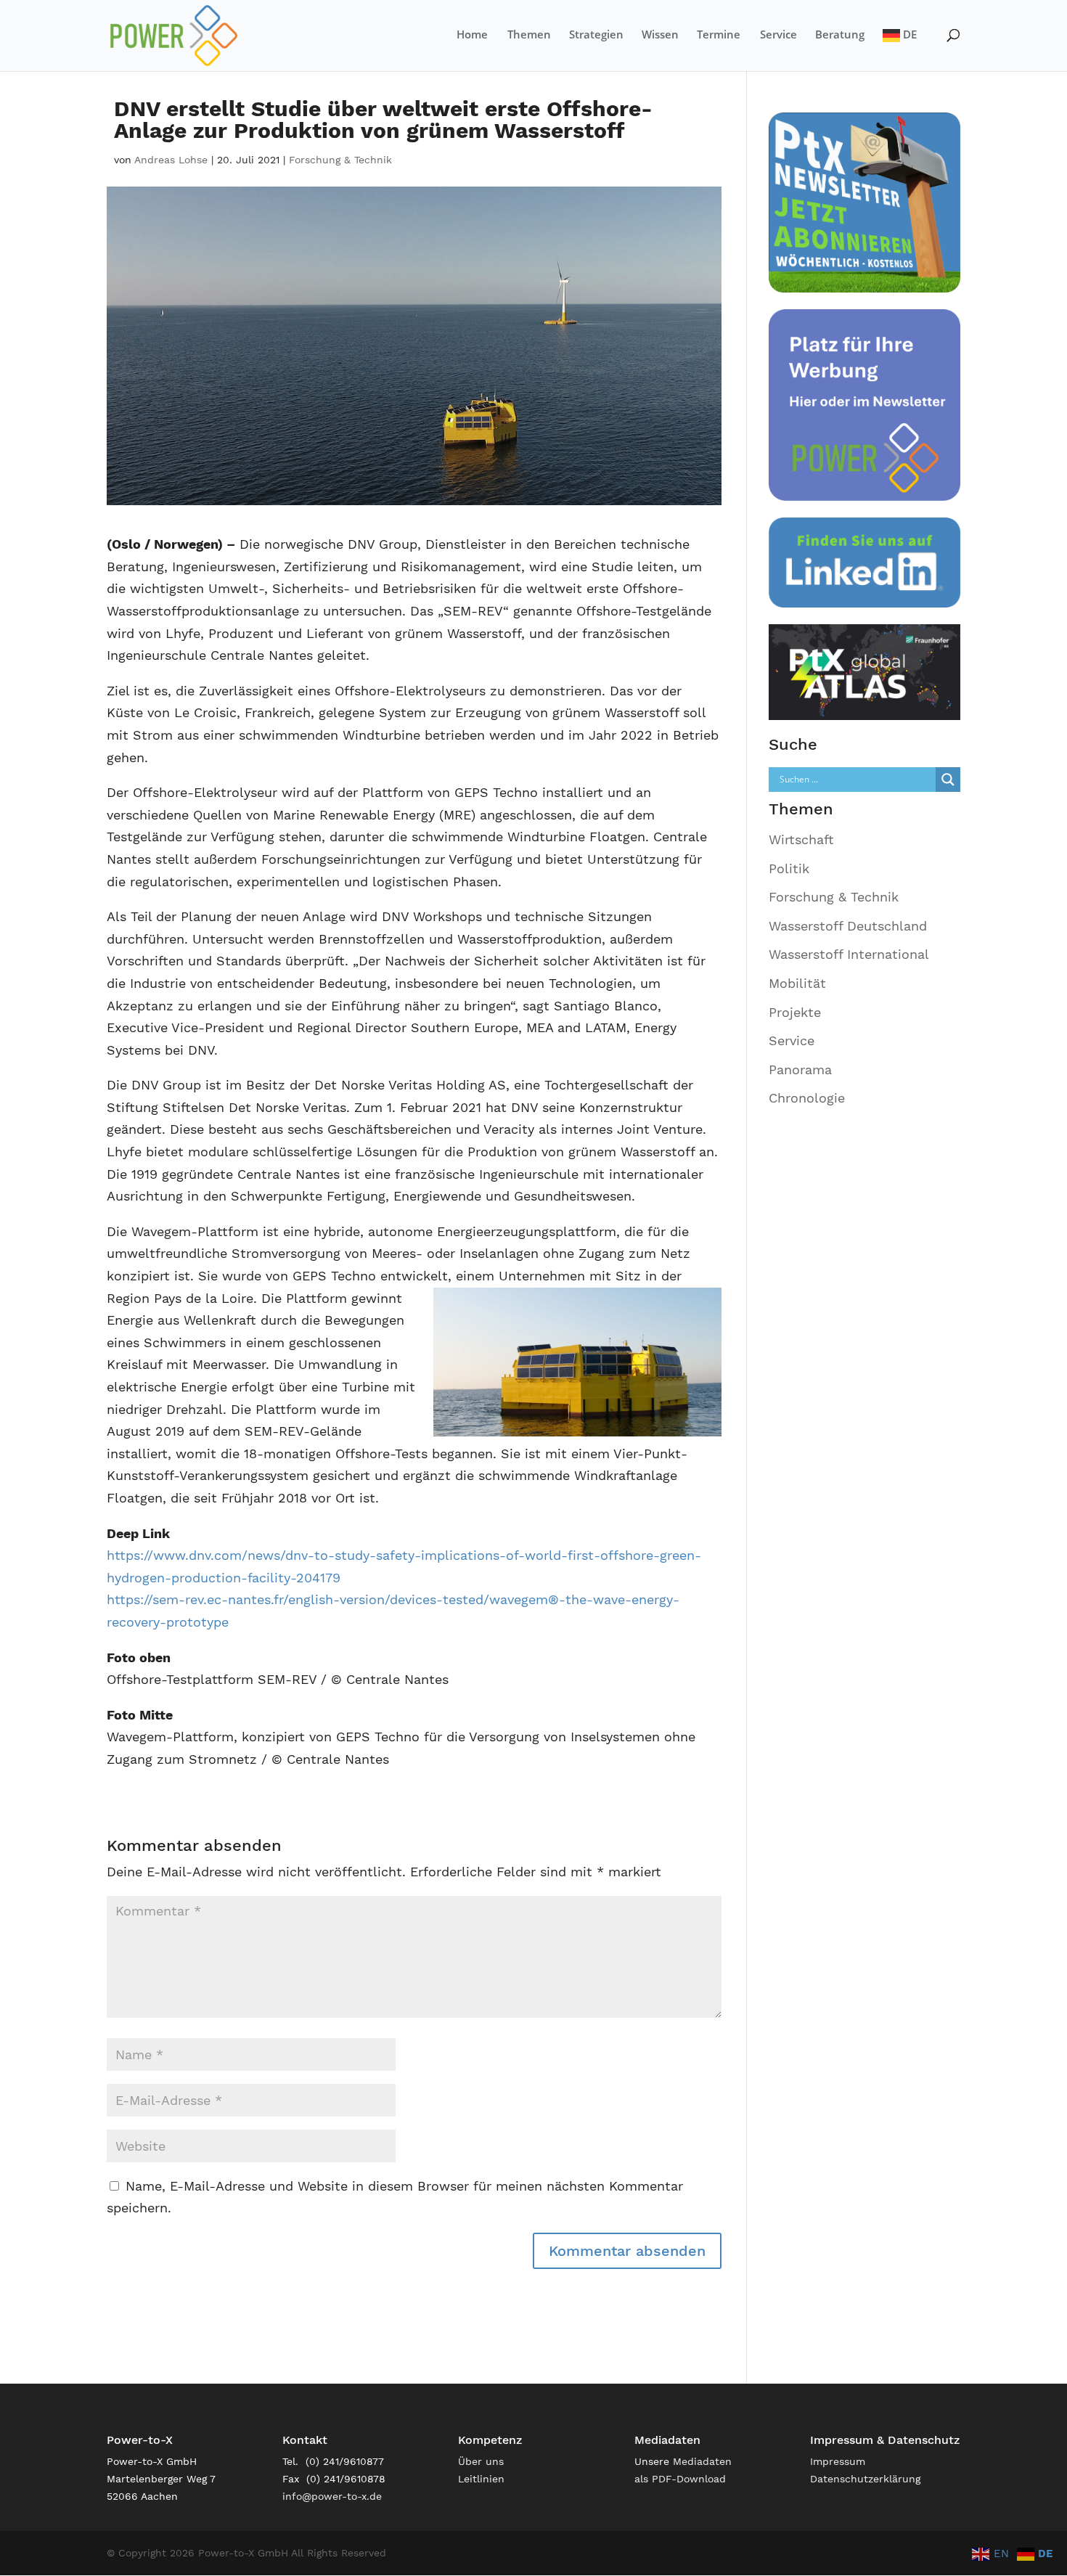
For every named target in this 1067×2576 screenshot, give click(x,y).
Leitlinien (481, 2479)
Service (778, 35)
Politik (789, 868)
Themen (529, 35)
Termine (719, 35)
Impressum (838, 2461)
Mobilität (797, 983)
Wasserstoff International (849, 954)
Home (472, 35)
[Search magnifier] (948, 780)
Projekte (795, 1012)
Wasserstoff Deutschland (848, 926)
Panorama (800, 1070)
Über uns (481, 2461)
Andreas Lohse (171, 160)
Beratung (840, 35)
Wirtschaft (801, 839)
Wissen (660, 35)
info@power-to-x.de (332, 2496)
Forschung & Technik (340, 160)
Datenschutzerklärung (865, 2479)
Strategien (596, 35)
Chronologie (807, 1098)
